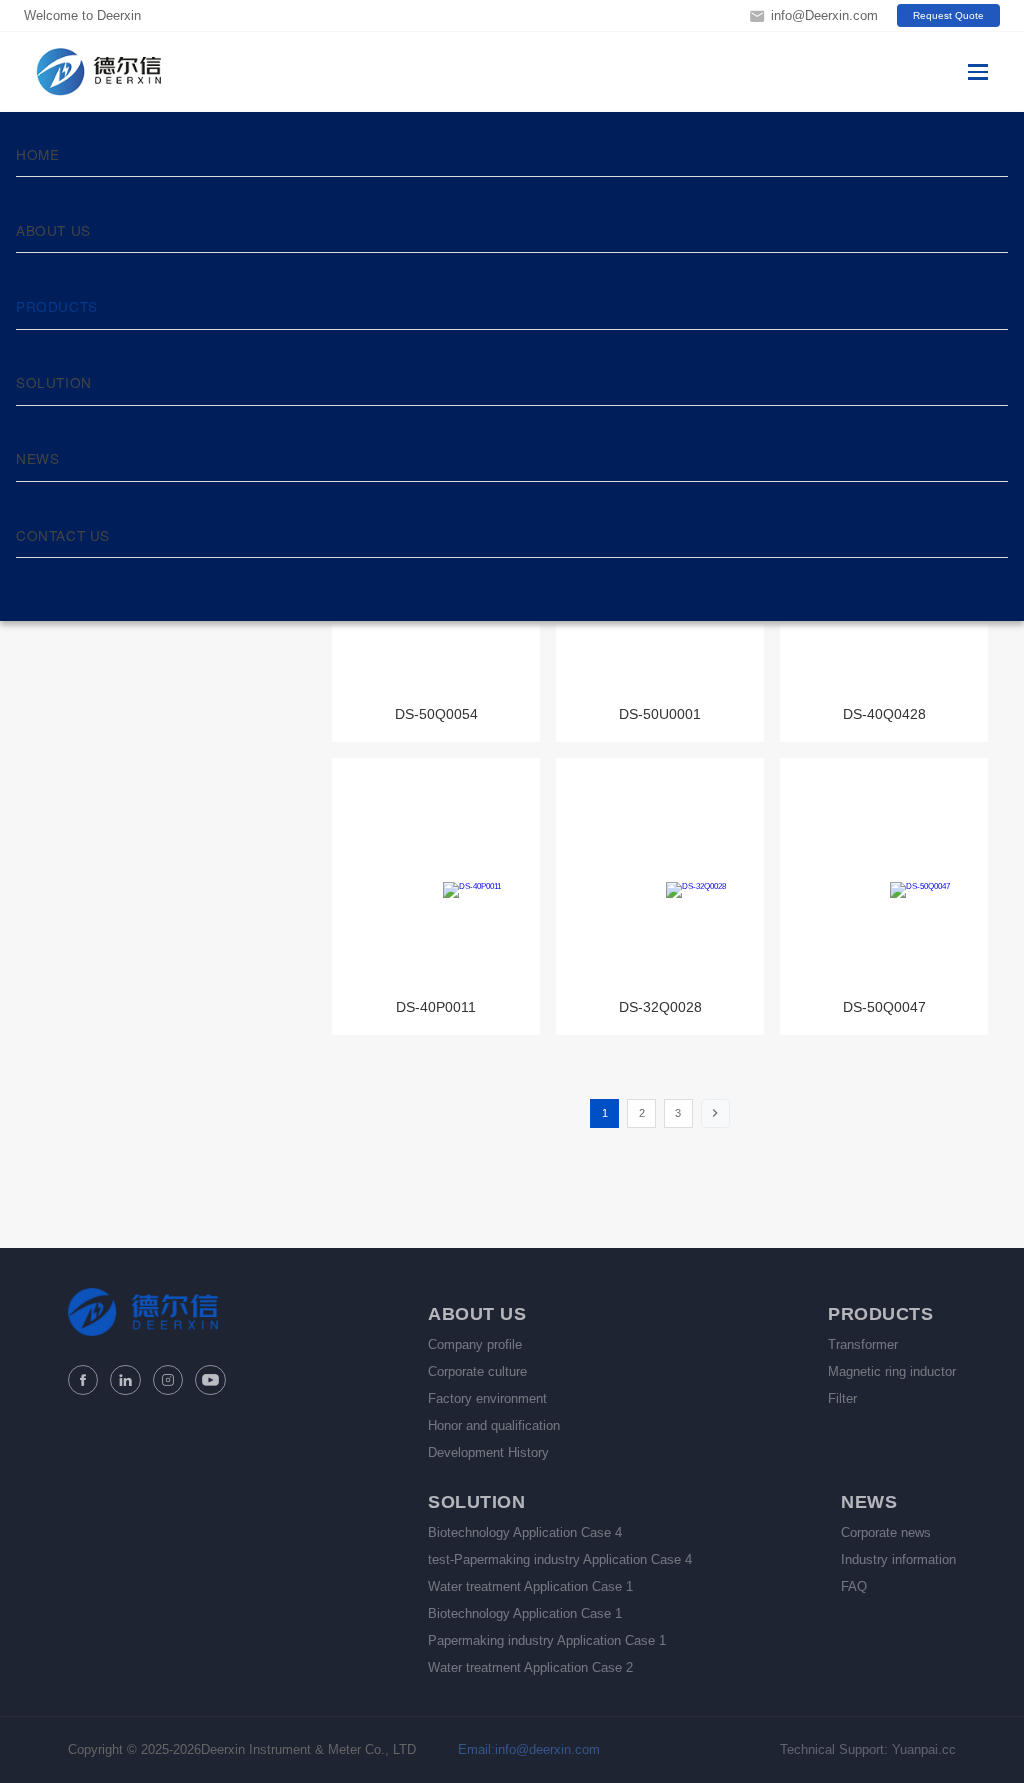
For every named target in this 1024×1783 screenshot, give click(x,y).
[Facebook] (83, 1380)
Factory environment (487, 1398)
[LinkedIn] (125, 1380)
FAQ (854, 1586)
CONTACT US (63, 535)
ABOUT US (53, 230)
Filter (842, 1398)
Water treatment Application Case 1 (530, 1586)
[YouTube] (210, 1380)
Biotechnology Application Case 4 (525, 1532)
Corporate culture (477, 1371)
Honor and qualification (494, 1425)
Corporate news (886, 1532)
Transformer (863, 1344)
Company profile (475, 1344)
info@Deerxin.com (824, 15)
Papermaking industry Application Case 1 (547, 1640)
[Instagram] (168, 1380)
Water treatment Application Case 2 (530, 1667)
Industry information (898, 1559)
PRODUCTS (57, 306)
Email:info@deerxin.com (529, 1749)
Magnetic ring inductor (892, 1371)
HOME (37, 154)
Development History (488, 1452)
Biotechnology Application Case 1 (525, 1613)
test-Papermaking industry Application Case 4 (560, 1559)
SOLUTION (54, 382)
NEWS (37, 458)
